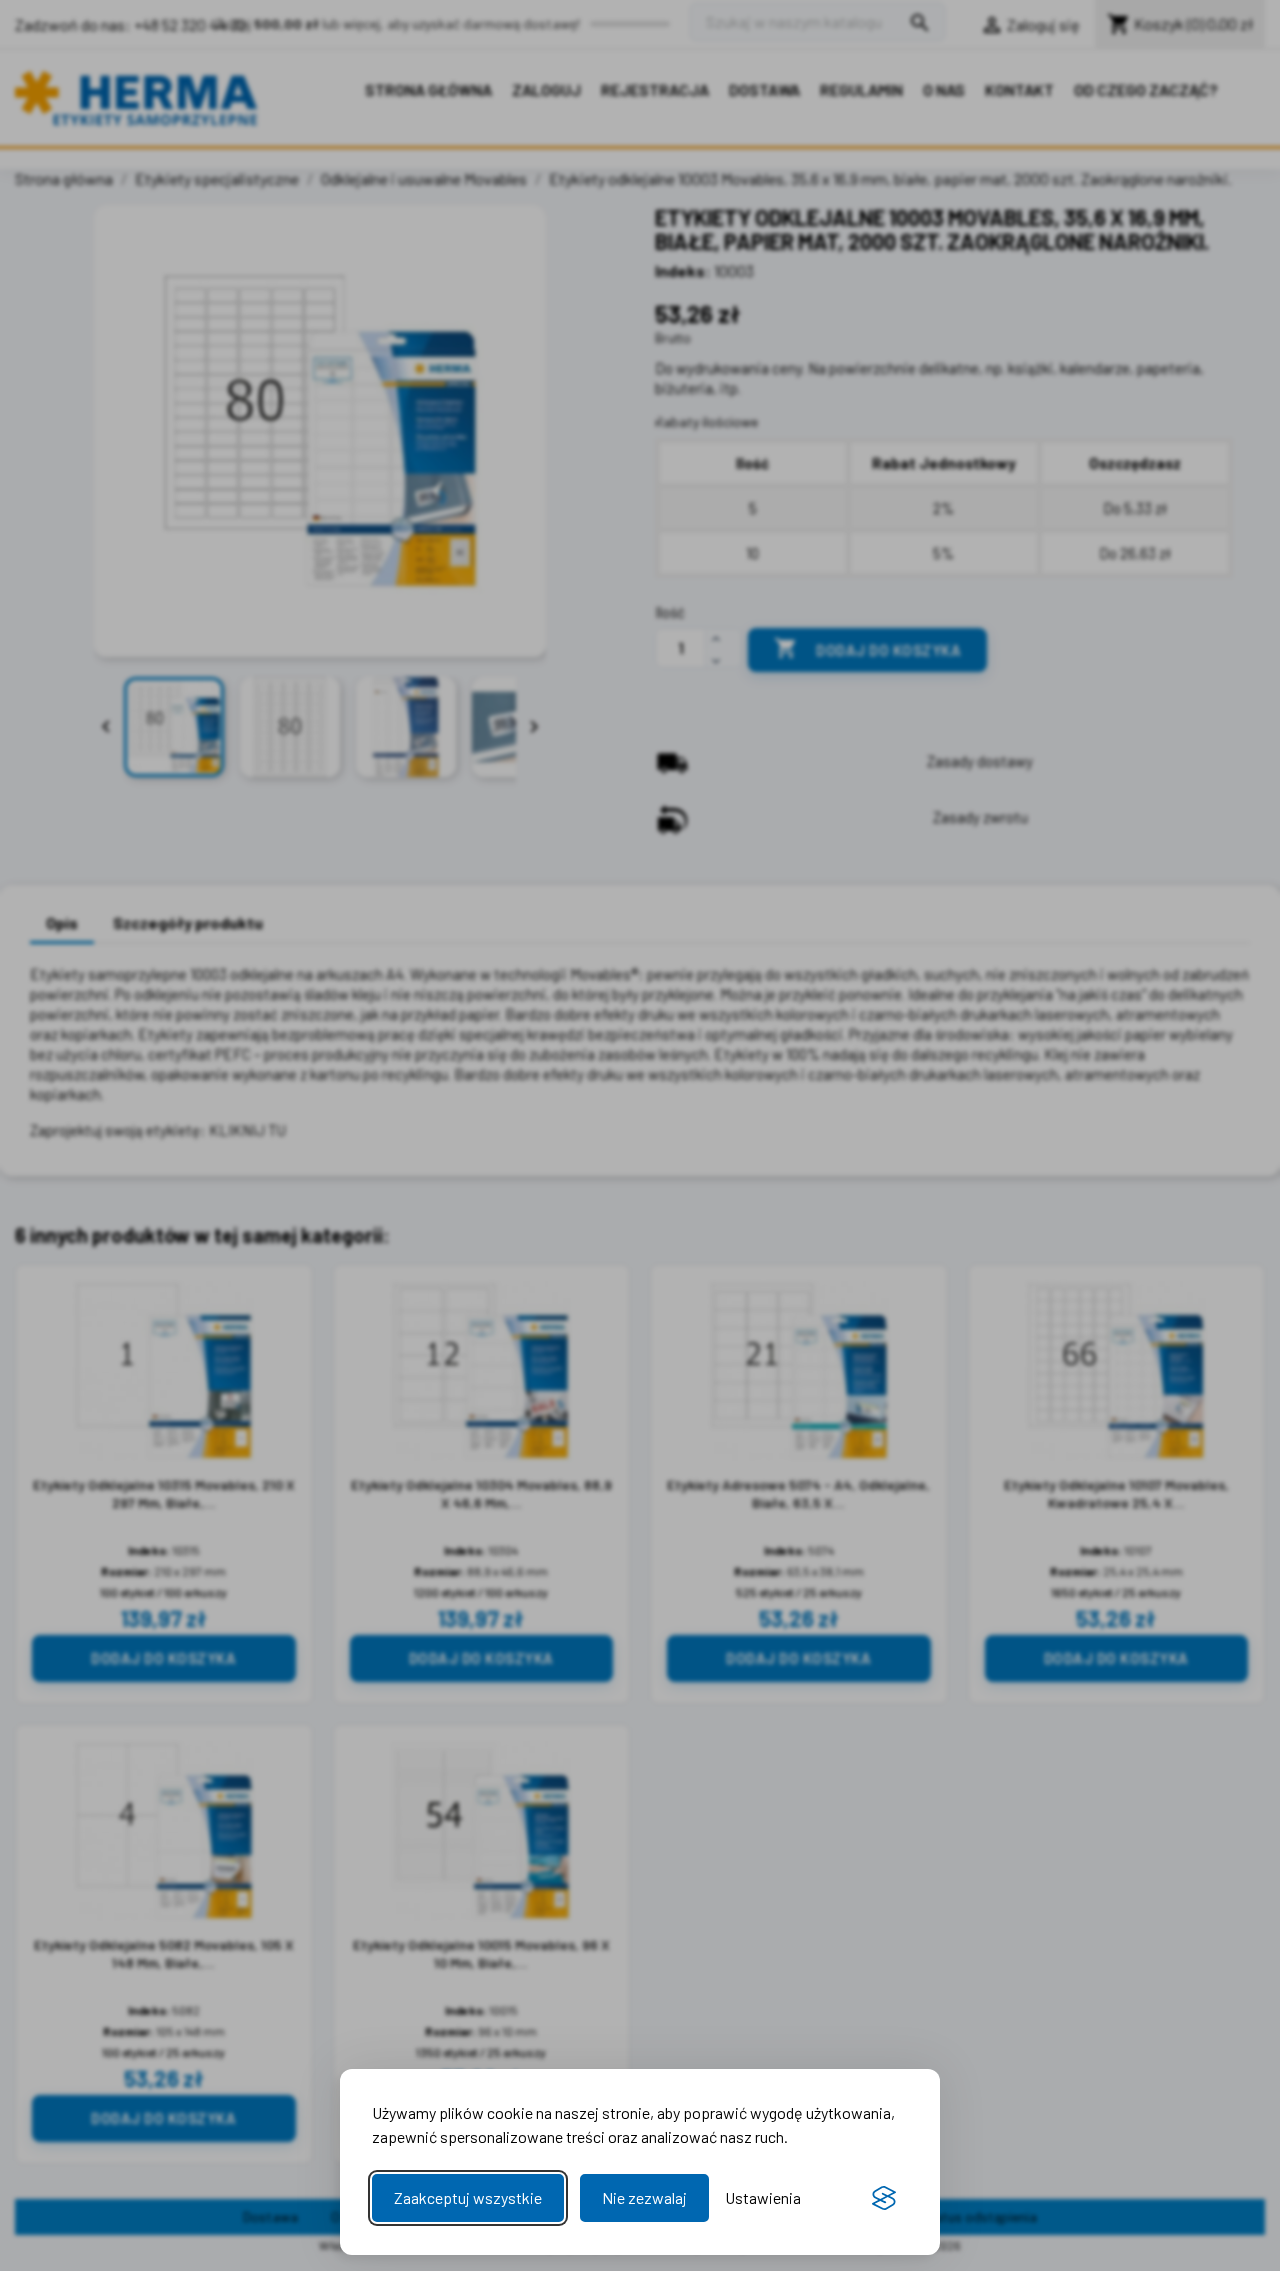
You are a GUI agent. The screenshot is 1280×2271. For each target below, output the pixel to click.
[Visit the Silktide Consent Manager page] (884, 2198)
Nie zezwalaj (644, 2197)
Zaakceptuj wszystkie (468, 2197)
